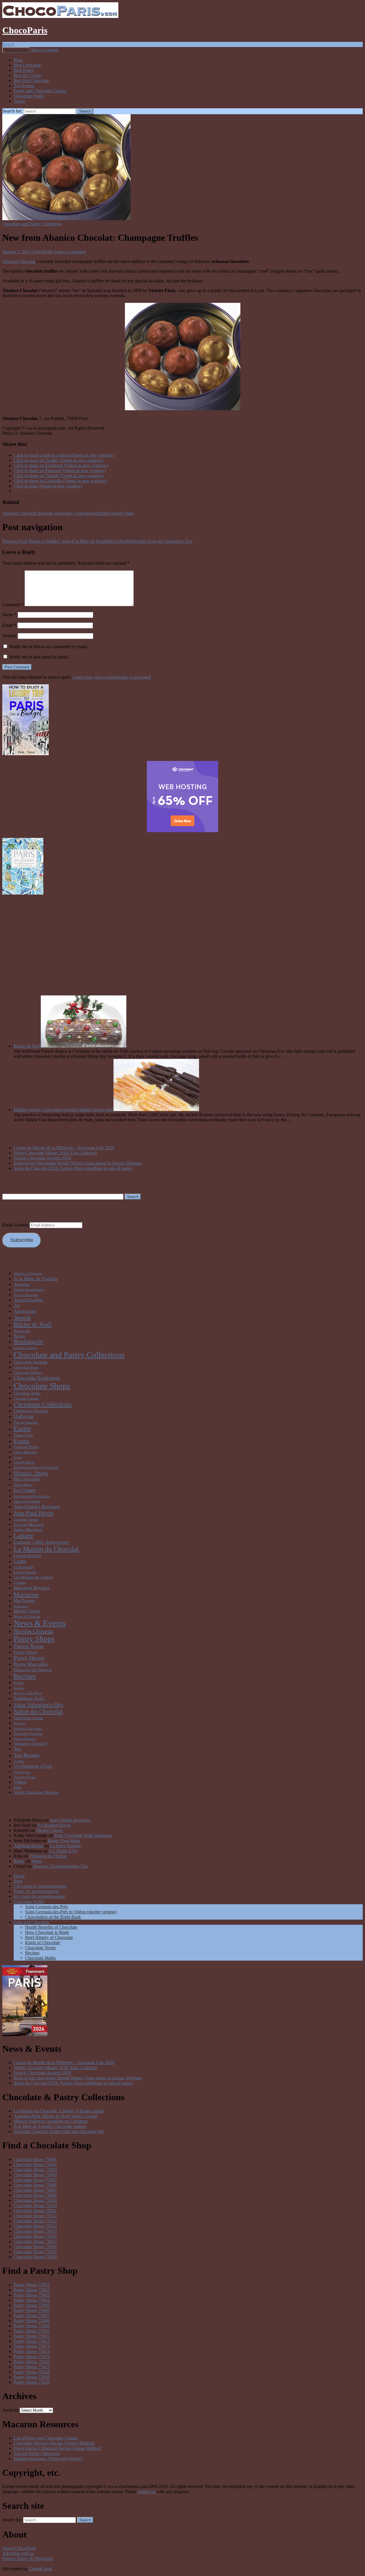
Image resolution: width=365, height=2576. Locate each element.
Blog (18, 60)
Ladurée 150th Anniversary (42, 1542)
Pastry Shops (34, 1639)
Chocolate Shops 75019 (35, 2252)
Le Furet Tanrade (25, 1572)
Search (8, 44)
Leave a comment (70, 252)
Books (19, 1336)
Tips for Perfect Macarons (37, 2453)
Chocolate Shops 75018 (35, 2247)
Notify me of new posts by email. (39, 657)
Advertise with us (18, 2553)
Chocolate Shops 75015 (35, 2231)
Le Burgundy (24, 1567)
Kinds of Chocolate (43, 1943)
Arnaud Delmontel (26, 1295)
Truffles (102, 513)
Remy (19, 1861)
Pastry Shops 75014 (32, 2351)
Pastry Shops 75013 (32, 2346)
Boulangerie (29, 1342)
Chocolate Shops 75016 (35, 2236)
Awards (22, 1317)
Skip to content (45, 50)
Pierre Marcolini (31, 1664)
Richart (19, 1683)
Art (17, 1306)
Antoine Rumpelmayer (29, 1290)
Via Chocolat (22, 1772)
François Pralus (26, 1447)
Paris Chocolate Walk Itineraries (83, 1835)
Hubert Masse (23, 1485)
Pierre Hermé (29, 1658)
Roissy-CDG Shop (28, 1693)
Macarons (26, 1594)
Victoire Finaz (121, 513)
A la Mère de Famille (36, 1279)
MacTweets (24, 1601)
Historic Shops (31, 1473)
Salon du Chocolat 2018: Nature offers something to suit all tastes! (73, 1168)
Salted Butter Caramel (28, 1718)
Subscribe (22, 1240)
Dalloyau (24, 1416)
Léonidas (20, 1583)
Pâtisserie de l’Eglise (48, 1856)
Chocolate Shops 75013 (35, 2221)
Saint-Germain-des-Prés (46, 1907)
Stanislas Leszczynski (28, 1729)
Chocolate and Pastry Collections (32, 224)
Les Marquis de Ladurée (33, 1577)
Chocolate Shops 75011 (35, 2211)
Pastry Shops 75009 (32, 2326)
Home (19, 1876)
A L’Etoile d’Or (63, 1851)
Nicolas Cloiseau (33, 1631)
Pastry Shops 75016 (32, 2362)
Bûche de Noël (27, 1046)
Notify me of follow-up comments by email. (49, 647)
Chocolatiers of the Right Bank (53, 1917)
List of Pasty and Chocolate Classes (46, 2438)
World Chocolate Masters (36, 1792)
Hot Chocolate (27, 1479)
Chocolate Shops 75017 (35, 2241)
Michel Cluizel (27, 1611)
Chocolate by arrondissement (40, 1886)
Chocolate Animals (31, 1362)
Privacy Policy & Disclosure (28, 2558)
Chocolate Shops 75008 (35, 2195)
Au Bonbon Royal (54, 1825)
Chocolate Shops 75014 (35, 2226)
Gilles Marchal (25, 1452)
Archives (10, 2410)
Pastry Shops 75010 (32, 2331)
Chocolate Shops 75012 (35, 2216)
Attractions (25, 1311)
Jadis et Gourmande (27, 1501)
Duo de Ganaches (26, 1422)
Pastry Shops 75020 (32, 2382)
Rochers (19, 1688)
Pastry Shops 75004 (32, 2300)
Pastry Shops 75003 (32, 2295)
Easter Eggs (23, 1435)
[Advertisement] (182, 936)
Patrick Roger (29, 1646)
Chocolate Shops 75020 (35, 2257)
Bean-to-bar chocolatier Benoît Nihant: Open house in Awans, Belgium (78, 1163)
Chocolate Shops (42, 1386)
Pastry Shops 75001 (32, 2285)
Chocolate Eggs (26, 1367)
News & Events (40, 1623)
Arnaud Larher (29, 1300)
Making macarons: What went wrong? (48, 2458)
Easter (22, 1428)
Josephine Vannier (26, 1520)
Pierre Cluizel (26, 1652)
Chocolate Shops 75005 (35, 2180)
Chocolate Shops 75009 (35, 2200)
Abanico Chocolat (19, 261)
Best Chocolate (27, 65)
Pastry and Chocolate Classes (40, 91)
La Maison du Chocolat (46, 1549)
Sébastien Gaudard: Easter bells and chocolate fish (59, 2131)
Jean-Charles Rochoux (37, 1507)
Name (9, 615)
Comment (13, 605)
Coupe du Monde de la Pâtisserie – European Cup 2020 (64, 1148)
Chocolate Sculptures (37, 1378)
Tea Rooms (24, 86)
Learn (20, 1561)
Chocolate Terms (40, 1948)
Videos (20, 1782)
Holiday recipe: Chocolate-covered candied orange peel (64, 1110)
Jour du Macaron (29, 1524)
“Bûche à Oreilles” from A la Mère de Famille (56, 541)
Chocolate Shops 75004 (35, 2175)
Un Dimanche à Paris (33, 1766)
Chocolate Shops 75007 (35, 2190)
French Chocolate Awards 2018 (42, 1158)
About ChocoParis (19, 2548)
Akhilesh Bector (28, 1846)
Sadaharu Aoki (29, 1698)
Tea (17, 1749)
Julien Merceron (28, 1529)
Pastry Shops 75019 (32, 2377)
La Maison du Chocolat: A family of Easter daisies (59, 2111)
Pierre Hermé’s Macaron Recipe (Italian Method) (58, 2448)
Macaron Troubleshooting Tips (60, 1866)
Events (22, 1441)
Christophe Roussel (31, 1411)
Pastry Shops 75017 (32, 2367)
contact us (146, 2492)
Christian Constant (26, 1399)
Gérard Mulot (24, 1462)
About (19, 101)
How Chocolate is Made (47, 1932)
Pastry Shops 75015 (32, 2356)
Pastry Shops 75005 (32, 2305)
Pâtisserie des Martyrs (33, 1670)
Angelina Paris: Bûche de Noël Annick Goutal (55, 2116)
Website (9, 636)
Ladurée (24, 1536)
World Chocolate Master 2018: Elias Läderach (55, 1153)
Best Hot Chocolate (31, 80)
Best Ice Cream (28, 75)
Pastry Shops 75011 (32, 2336)
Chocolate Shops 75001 (35, 2159)
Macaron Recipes (32, 1588)
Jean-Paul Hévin (34, 1513)
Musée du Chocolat (27, 1616)
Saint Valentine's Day (38, 1705)
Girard (18, 1457)
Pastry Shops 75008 (32, 2321)
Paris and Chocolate (32, 1922)
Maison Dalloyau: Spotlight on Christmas (51, 2121)
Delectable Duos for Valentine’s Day (151, 541)
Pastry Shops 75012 (32, 2341)
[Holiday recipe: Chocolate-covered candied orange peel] (156, 1110)
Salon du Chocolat (38, 1711)
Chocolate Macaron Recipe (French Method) (54, 2443)
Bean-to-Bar (22, 1331)
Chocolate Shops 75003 (35, 2170)
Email (9, 625)
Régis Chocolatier (64, 1841)
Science (20, 1723)
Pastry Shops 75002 (32, 2290)
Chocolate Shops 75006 (35, 2185)
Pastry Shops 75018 (32, 2372)
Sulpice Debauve (25, 1739)
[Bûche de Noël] (84, 1046)
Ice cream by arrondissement (39, 1896)
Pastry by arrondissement (36, 1891)
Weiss (18, 1787)
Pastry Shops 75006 (32, 2310)
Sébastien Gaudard (30, 1743)
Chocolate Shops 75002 (35, 2164)
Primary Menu (16, 50)
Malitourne (21, 1606)
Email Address (16, 1225)
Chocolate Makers (28, 1372)
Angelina (22, 1284)
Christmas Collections (43, 1404)
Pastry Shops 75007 (32, 2315)
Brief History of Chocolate (49, 1937)
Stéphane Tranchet (28, 1733)
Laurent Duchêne (28, 1556)
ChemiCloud (40, 2569)
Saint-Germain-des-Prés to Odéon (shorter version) (71, 1912)
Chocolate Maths (40, 1958)
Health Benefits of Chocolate (36, 1467)
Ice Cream (25, 1490)
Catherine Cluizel (25, 1348)
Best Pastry (24, 70)
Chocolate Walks (29, 96)
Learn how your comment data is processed (112, 677)
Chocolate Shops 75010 (35, 2205)
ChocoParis (25, 30)
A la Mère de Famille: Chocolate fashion (50, 2126)
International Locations (32, 1496)
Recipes (25, 1676)
